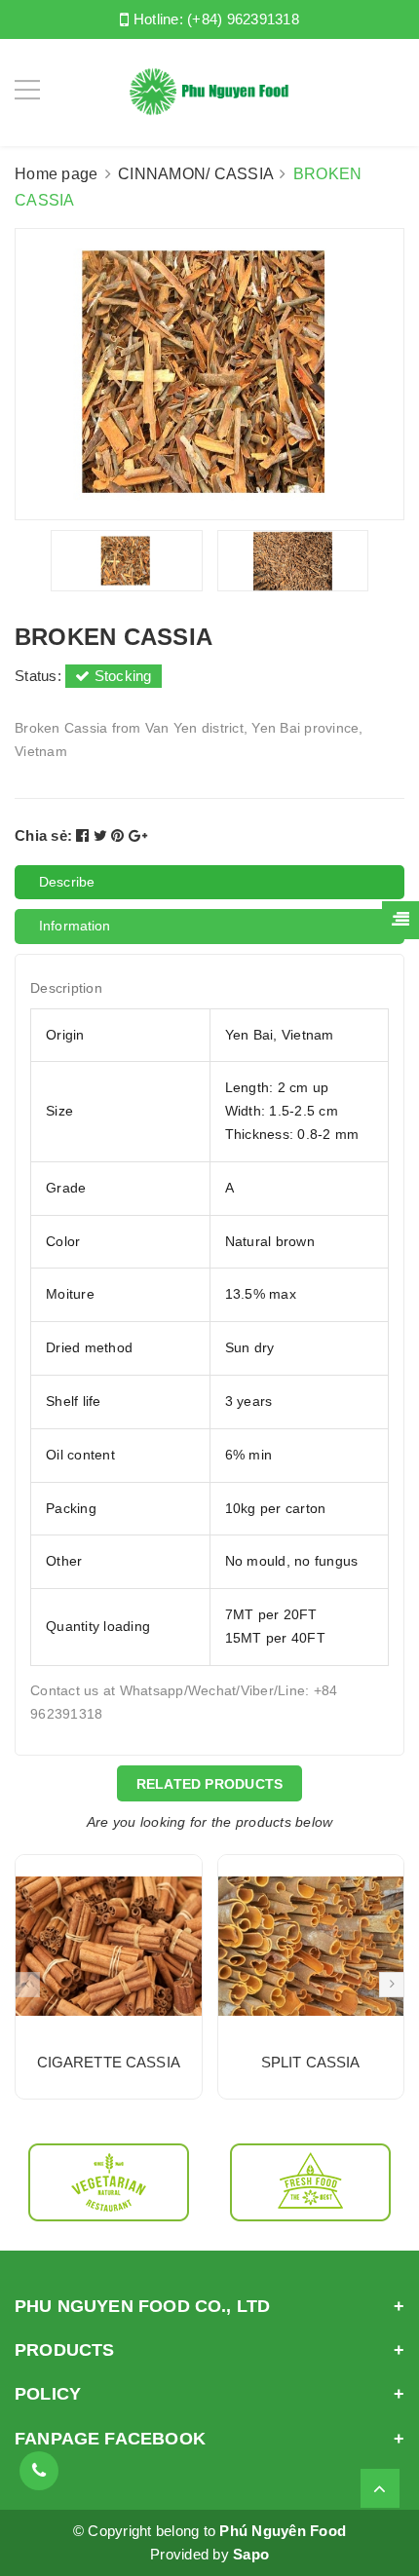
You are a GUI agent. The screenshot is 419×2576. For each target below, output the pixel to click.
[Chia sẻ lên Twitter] (103, 835)
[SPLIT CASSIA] (311, 1946)
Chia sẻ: (43, 835)
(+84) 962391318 (243, 19)
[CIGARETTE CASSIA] (109, 1946)
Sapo (251, 2554)
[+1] (138, 835)
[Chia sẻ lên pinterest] (120, 835)
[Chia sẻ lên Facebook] (85, 835)
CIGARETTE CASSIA (109, 2062)
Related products (210, 1784)
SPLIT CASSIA (311, 2062)
